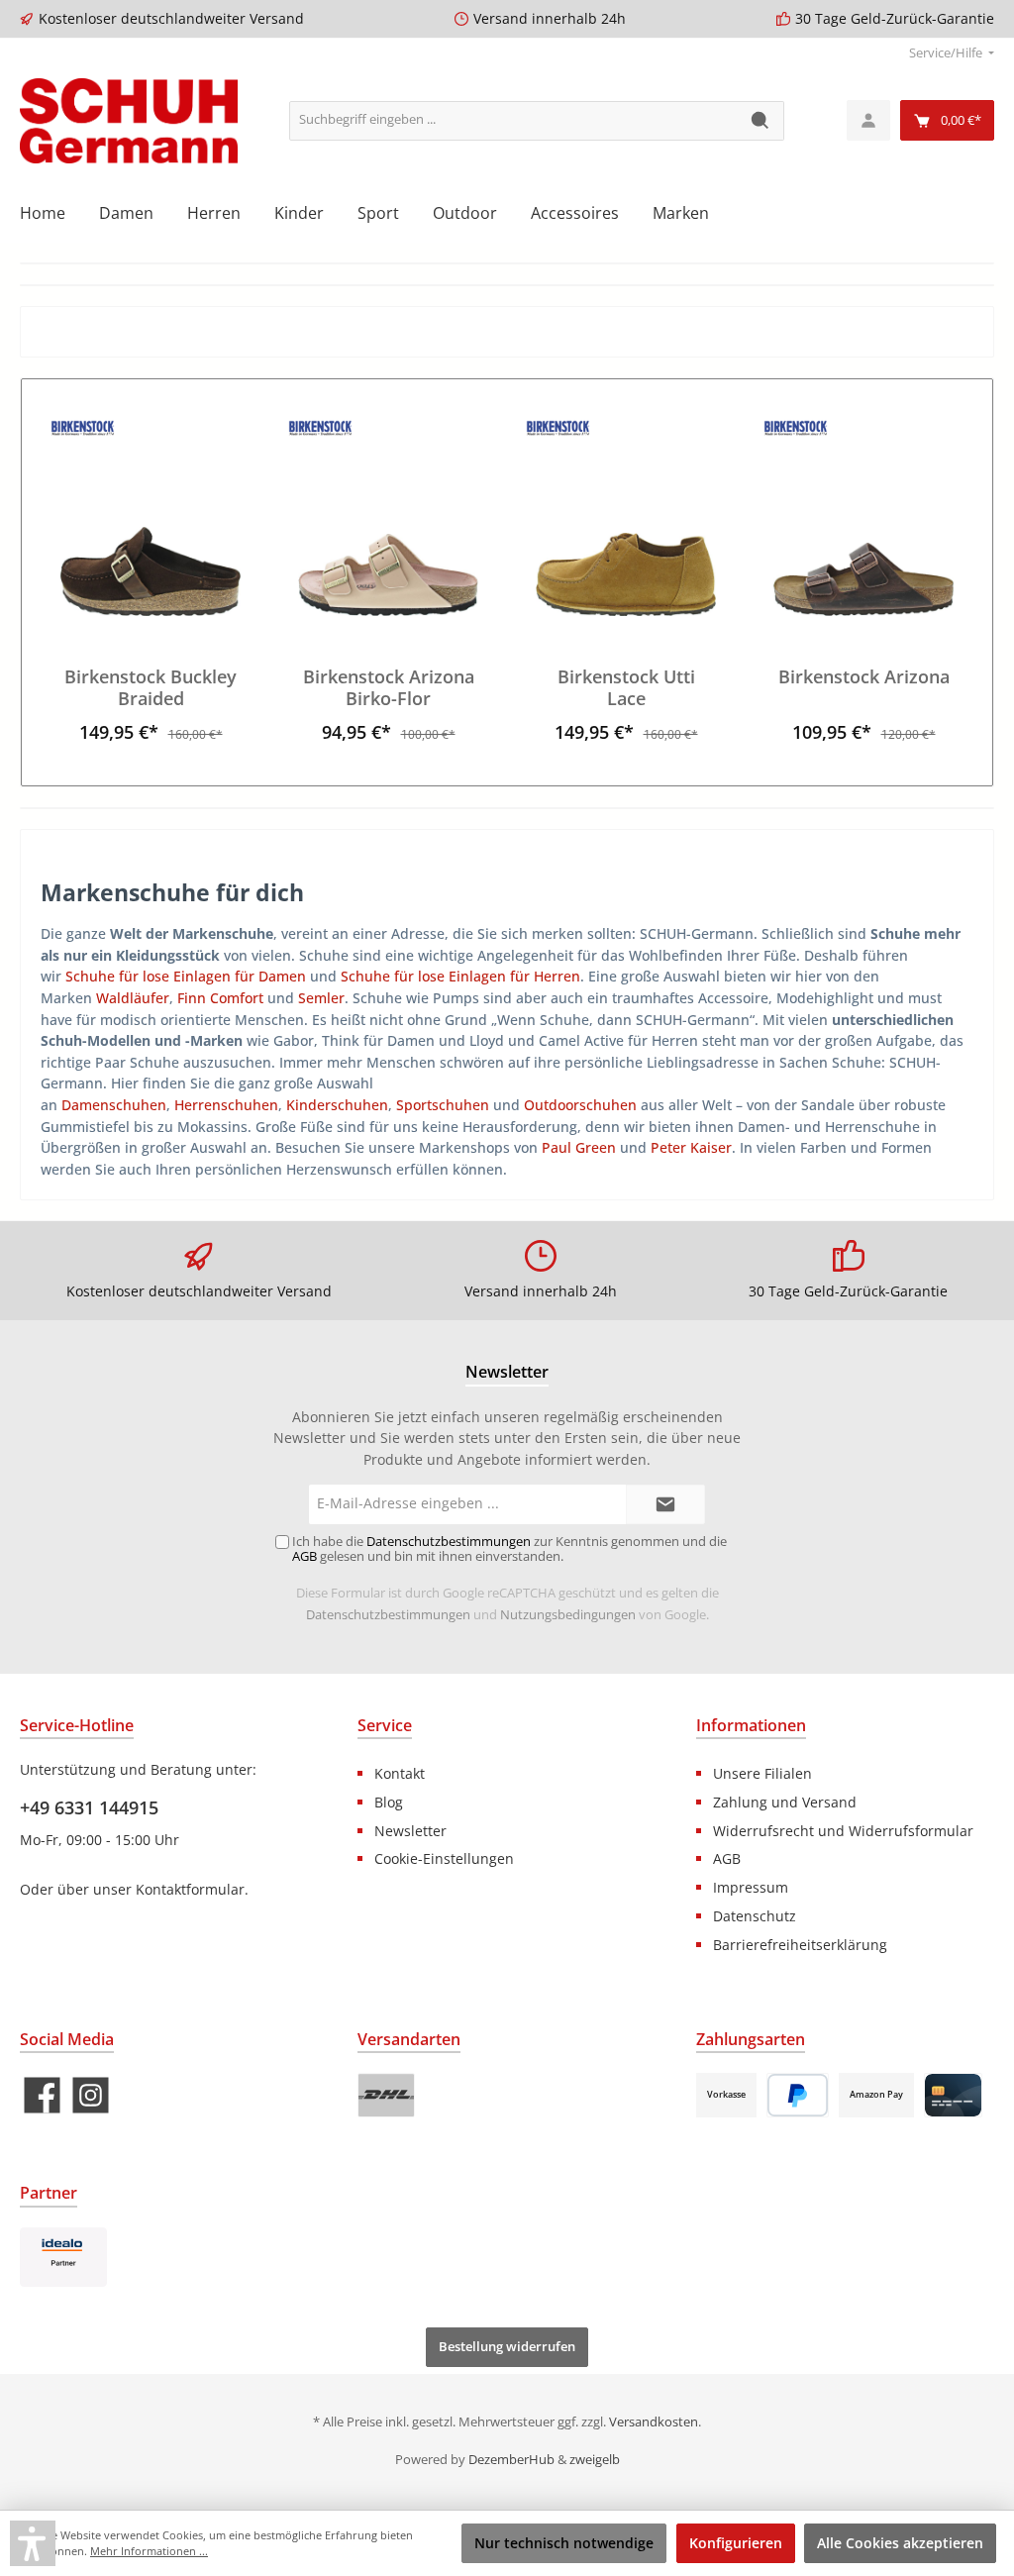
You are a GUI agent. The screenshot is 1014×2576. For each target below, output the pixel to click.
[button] (33, 2543)
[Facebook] (42, 2095)
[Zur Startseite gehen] (129, 121)
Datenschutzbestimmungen (388, 1615)
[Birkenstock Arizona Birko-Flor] (388, 517)
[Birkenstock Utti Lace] (625, 517)
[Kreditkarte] (953, 2095)
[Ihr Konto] (868, 120)
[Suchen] (761, 121)
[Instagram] (91, 2095)
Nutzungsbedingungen (568, 1615)
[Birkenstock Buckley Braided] (150, 517)
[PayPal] (798, 2095)
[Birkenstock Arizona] (863, 517)
